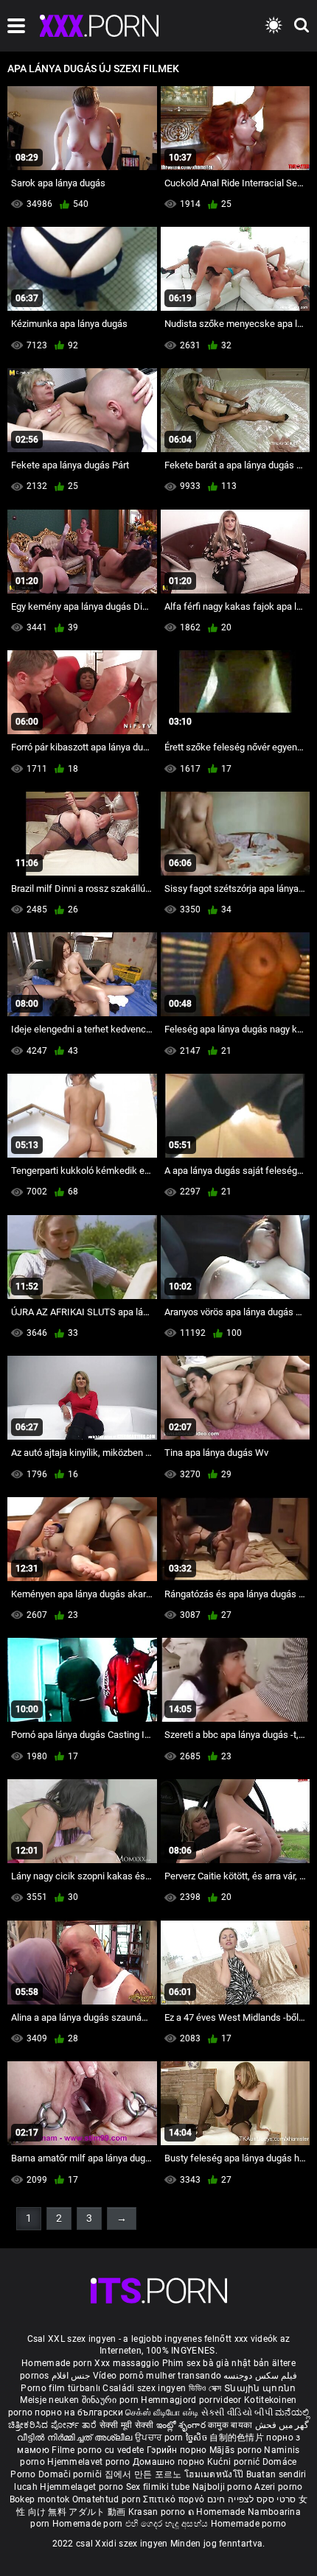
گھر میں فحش (282, 2425)
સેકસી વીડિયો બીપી (237, 2413)
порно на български (79, 2413)
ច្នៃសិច (198, 2438)
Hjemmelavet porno (90, 2462)
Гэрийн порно (178, 2450)
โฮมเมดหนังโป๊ (215, 2474)
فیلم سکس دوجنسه (260, 2376)
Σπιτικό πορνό (175, 2499)
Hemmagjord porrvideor (192, 2400)
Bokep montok (40, 2499)
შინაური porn (112, 2400)
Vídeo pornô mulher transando (157, 2376)
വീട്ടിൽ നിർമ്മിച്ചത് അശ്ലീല (76, 2438)
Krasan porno (158, 2512)
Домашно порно (170, 2462)
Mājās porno (237, 2450)
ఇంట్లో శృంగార (182, 2425)
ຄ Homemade (218, 2512)
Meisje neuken (49, 2400)
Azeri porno (278, 2487)
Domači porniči (72, 2474)
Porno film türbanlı (60, 2388)
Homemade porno (249, 2524)
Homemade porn (58, 2363)
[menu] (16, 26)
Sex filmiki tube (158, 2487)
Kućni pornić (235, 2462)
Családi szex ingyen (144, 2388)
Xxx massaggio (127, 2363)
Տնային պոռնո (260, 2388)
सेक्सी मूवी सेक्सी (127, 2425)
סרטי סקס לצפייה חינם (252, 2499)
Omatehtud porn (108, 2499)
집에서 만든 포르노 (144, 2474)
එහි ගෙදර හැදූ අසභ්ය (168, 2524)
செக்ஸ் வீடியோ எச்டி (162, 2413)
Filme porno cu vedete (98, 2450)
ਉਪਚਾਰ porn (160, 2438)
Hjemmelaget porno (83, 2487)
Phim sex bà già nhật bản (216, 2363)
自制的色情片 (238, 2438)
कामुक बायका (231, 2425)
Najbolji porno (222, 2487)
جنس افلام (71, 2376)
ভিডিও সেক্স (205, 2388)
